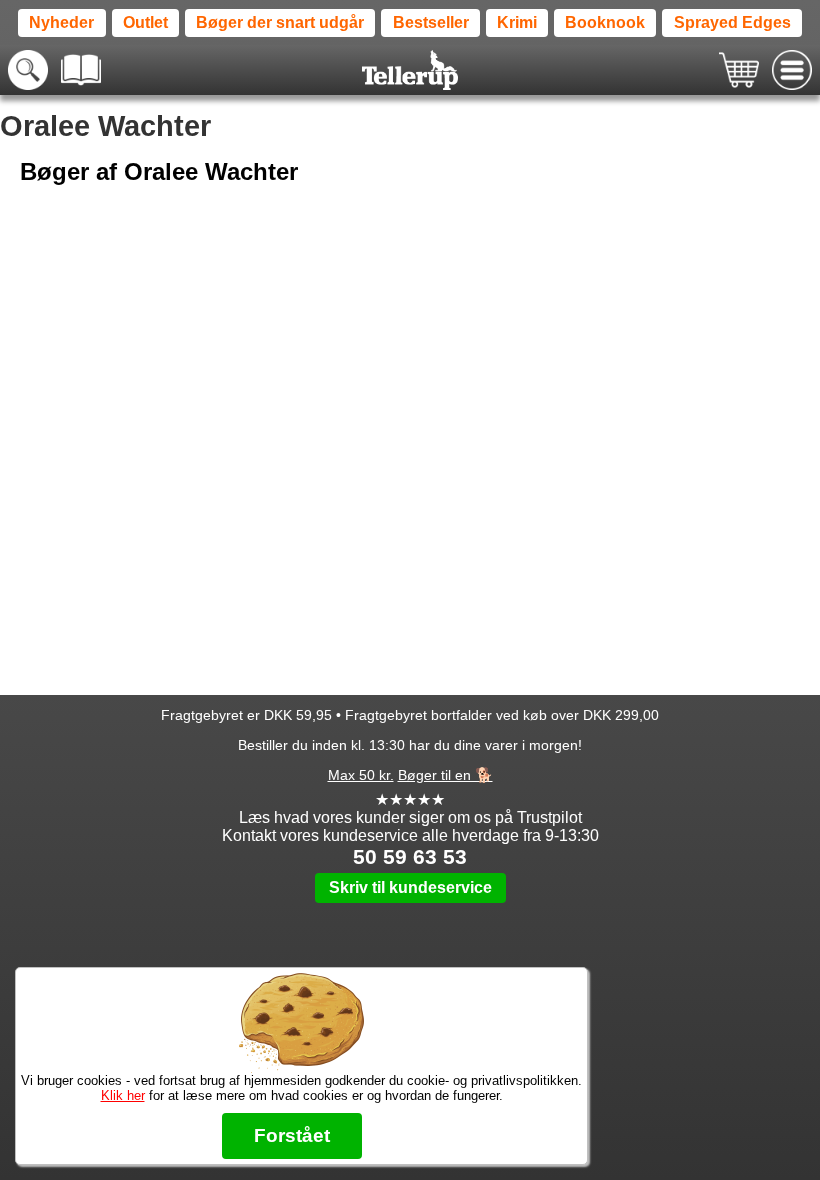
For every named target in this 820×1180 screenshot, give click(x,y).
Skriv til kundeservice (410, 887)
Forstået (292, 1135)
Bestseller (431, 22)
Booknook (605, 22)
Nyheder (61, 22)
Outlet (145, 22)
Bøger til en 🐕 (445, 775)
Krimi (517, 22)
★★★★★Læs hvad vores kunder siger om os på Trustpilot (410, 808)
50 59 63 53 (410, 856)
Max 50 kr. (361, 775)
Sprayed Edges (732, 22)
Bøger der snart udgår (280, 22)
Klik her (123, 1095)
